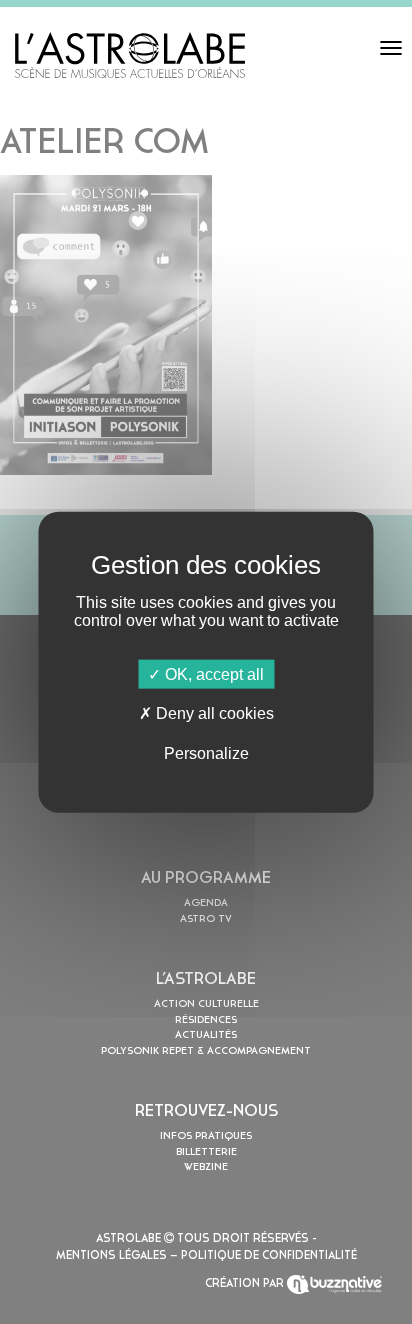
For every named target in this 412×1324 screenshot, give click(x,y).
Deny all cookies (213, 713)
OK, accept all (212, 674)
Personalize (206, 752)
